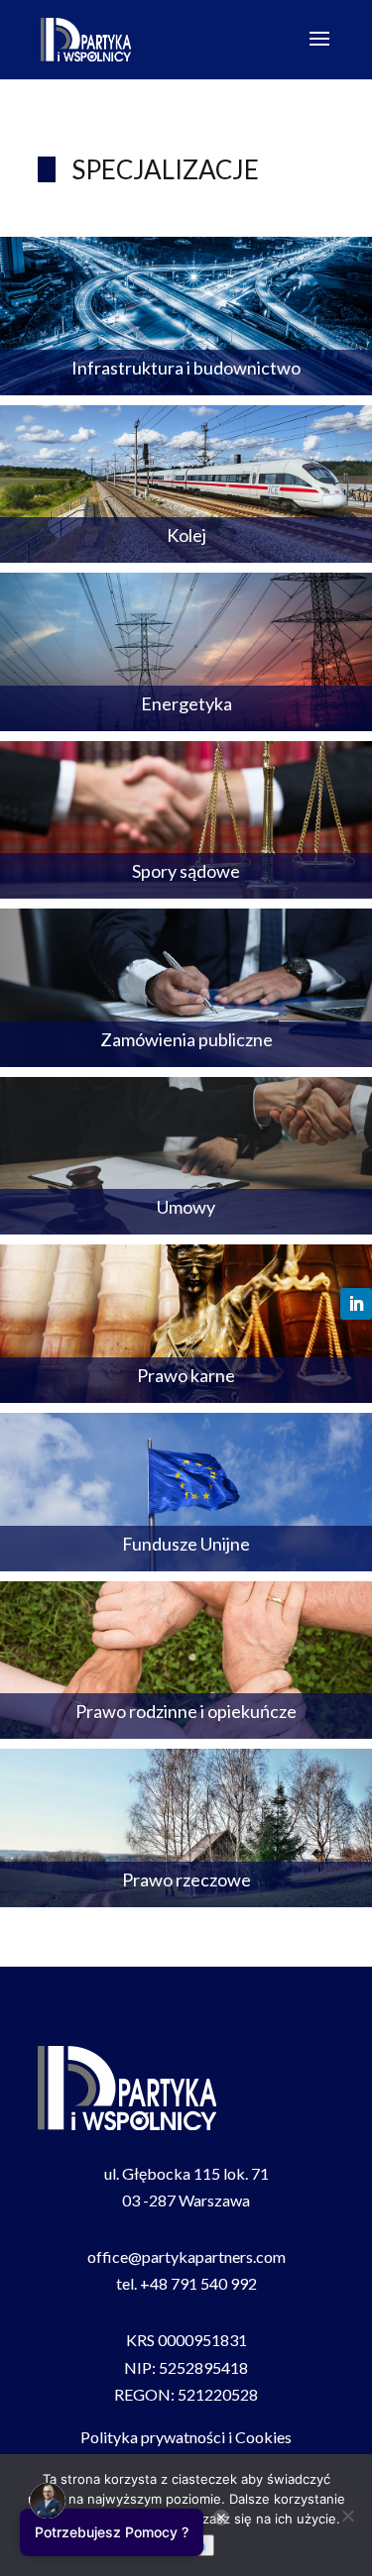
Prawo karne (186, 1375)
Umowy (186, 1207)
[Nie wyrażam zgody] (347, 2516)
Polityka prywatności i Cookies (186, 2437)
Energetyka (186, 703)
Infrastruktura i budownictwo (186, 368)
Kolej (186, 535)
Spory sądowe (186, 871)
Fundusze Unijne (186, 1544)
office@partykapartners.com (186, 2256)
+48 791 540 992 (198, 2283)
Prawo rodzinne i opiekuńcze (186, 1711)
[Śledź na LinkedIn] (356, 1304)
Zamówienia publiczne (186, 1039)
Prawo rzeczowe (186, 1879)
